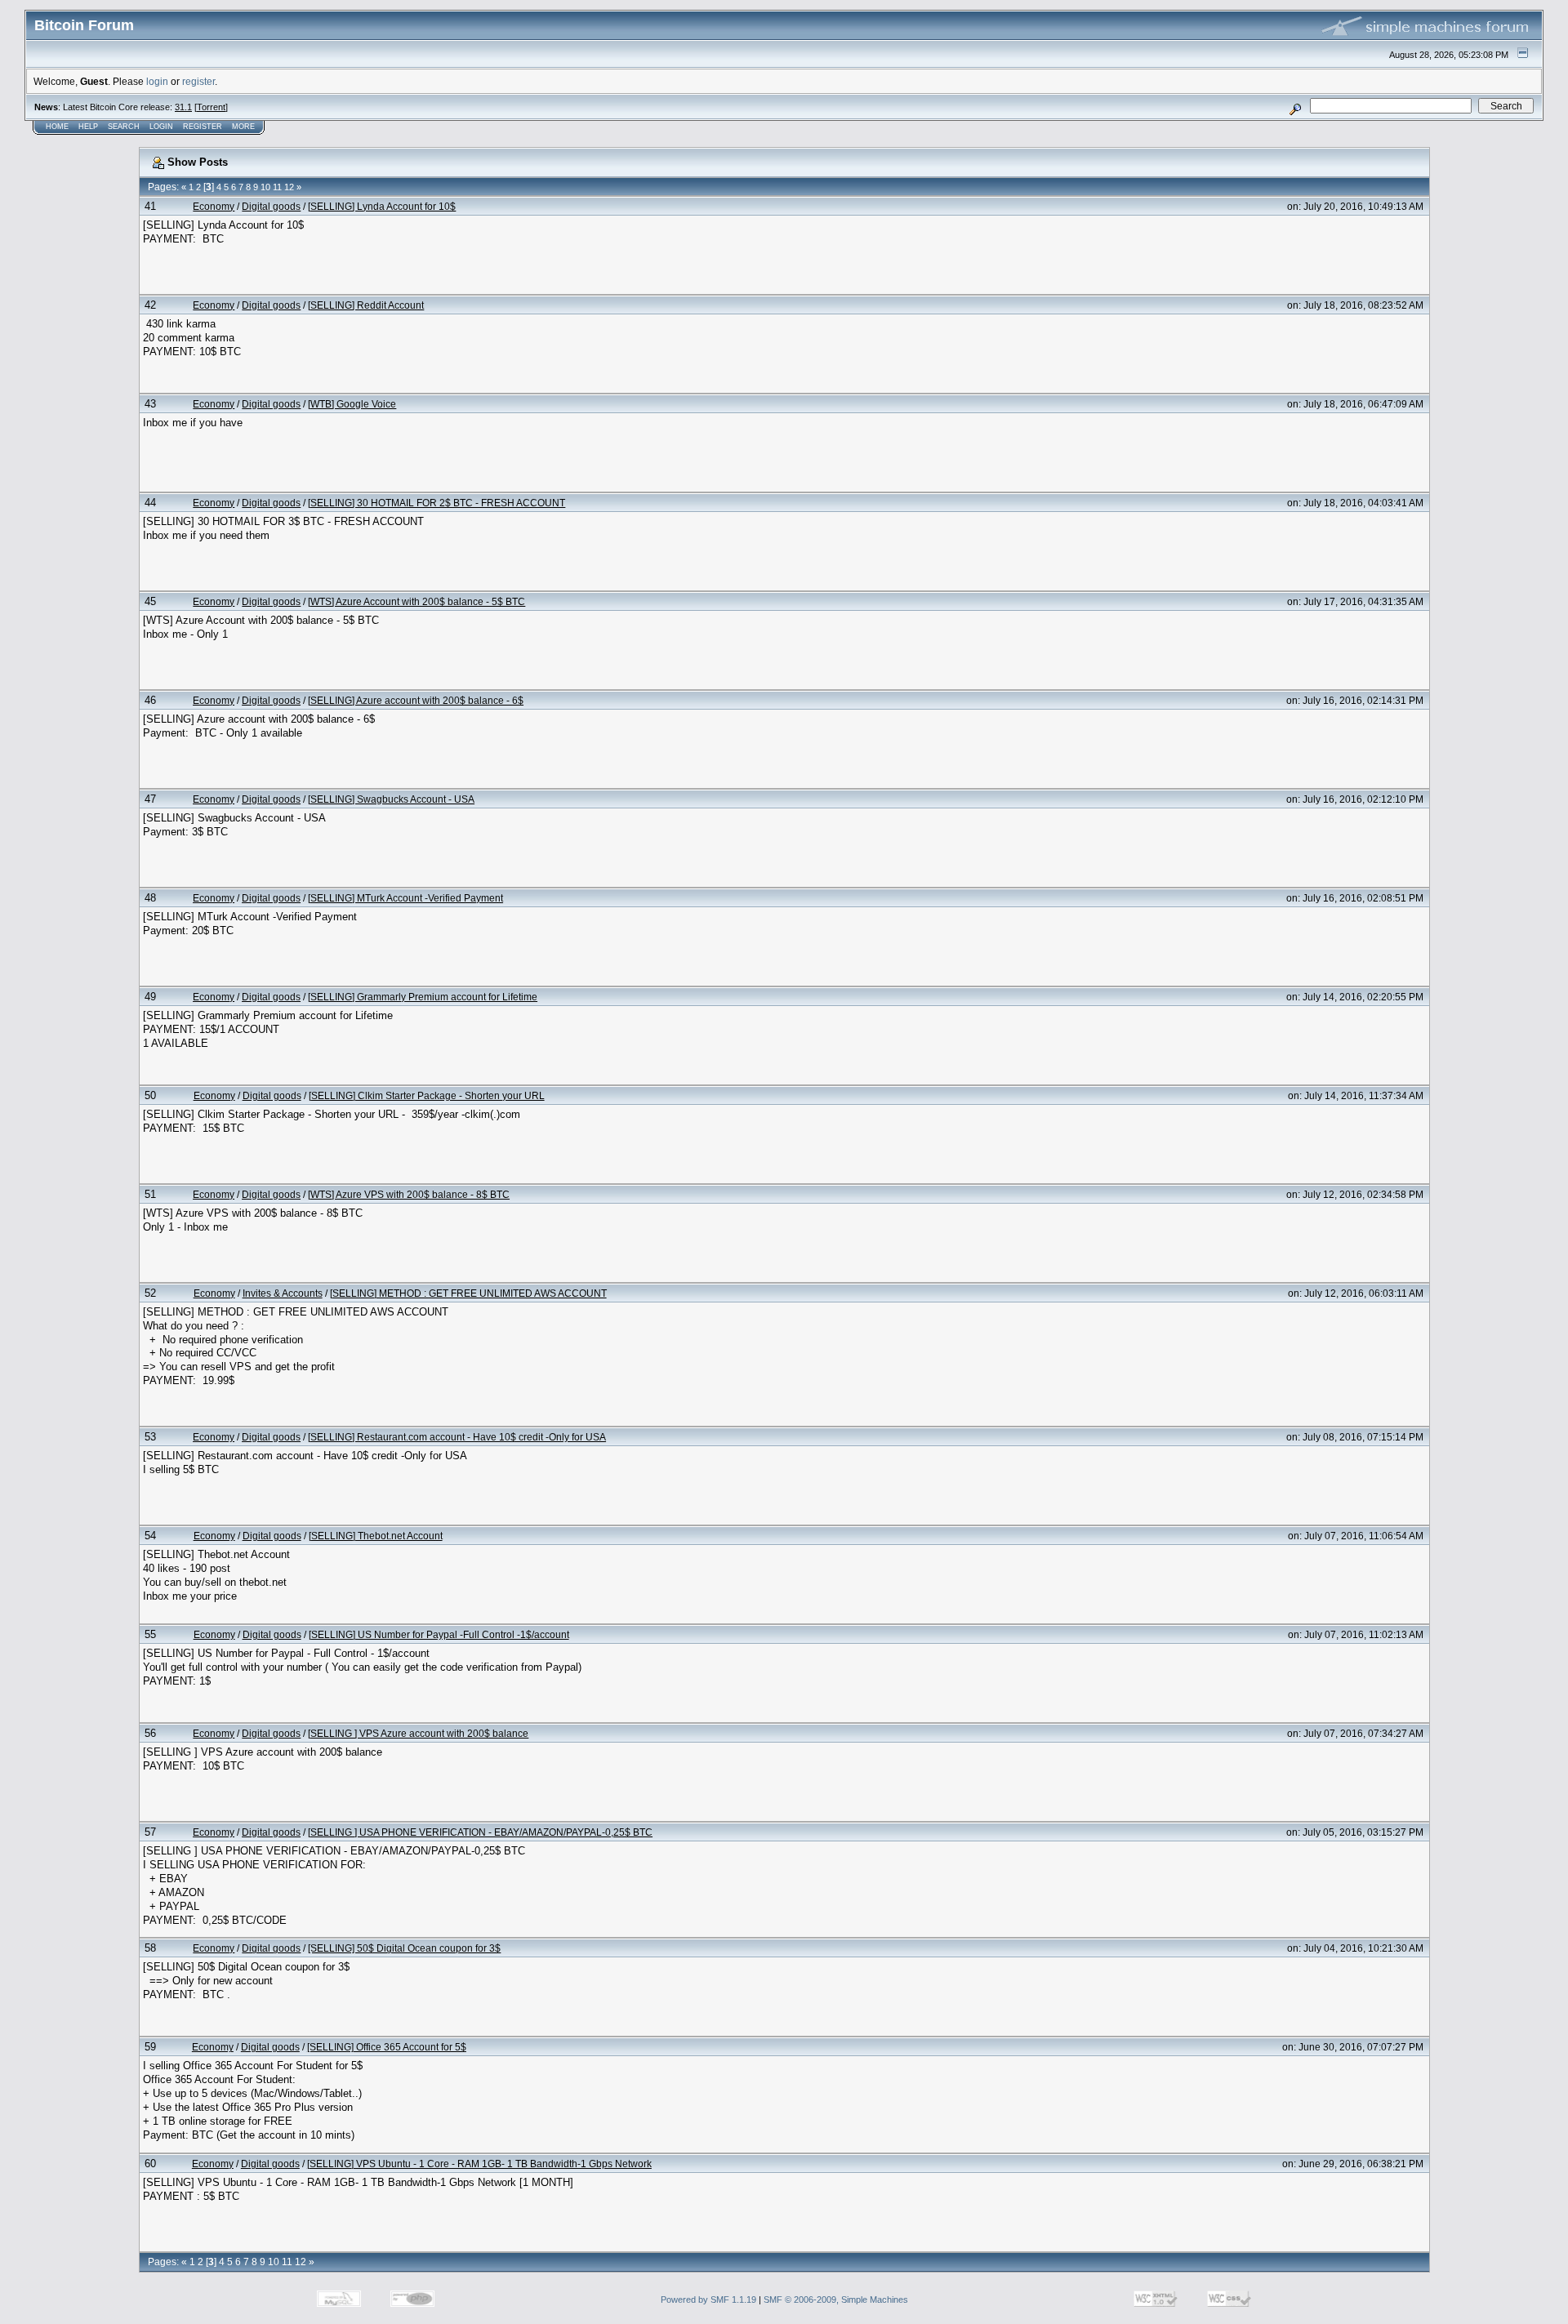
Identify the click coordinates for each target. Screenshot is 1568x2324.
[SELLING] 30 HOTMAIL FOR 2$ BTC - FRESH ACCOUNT (437, 503)
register (198, 81)
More (243, 127)
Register (203, 127)
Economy (214, 206)
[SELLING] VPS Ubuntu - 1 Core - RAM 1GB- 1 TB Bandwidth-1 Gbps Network (479, 2164)
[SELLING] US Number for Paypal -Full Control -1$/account (439, 1634)
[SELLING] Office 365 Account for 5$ (387, 2047)
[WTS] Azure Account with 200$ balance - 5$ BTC (416, 601)
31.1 (183, 107)
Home (57, 127)
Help (88, 127)
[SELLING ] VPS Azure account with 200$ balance (418, 1733)
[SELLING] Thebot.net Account (376, 1536)
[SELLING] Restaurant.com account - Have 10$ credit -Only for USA (457, 1437)
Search (124, 127)
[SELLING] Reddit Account (366, 305)
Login (161, 127)
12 (289, 187)
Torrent (211, 107)
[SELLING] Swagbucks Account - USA (391, 799)
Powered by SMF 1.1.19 (708, 2300)
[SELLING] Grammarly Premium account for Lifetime (423, 997)
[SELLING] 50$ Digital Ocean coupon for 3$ (404, 1948)
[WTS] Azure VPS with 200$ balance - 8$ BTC (409, 1194)
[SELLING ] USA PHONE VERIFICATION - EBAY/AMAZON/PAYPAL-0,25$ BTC (480, 1832)
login (157, 81)
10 (265, 187)
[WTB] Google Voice (352, 404)
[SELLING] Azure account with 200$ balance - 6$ (416, 700)
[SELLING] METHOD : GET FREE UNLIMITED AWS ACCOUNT (468, 1293)
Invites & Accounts (283, 1293)
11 (277, 187)
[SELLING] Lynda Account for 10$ (382, 206)
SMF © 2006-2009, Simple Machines (836, 2300)
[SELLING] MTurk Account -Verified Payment (405, 898)
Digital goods (271, 206)
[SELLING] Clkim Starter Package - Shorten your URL (427, 1095)
